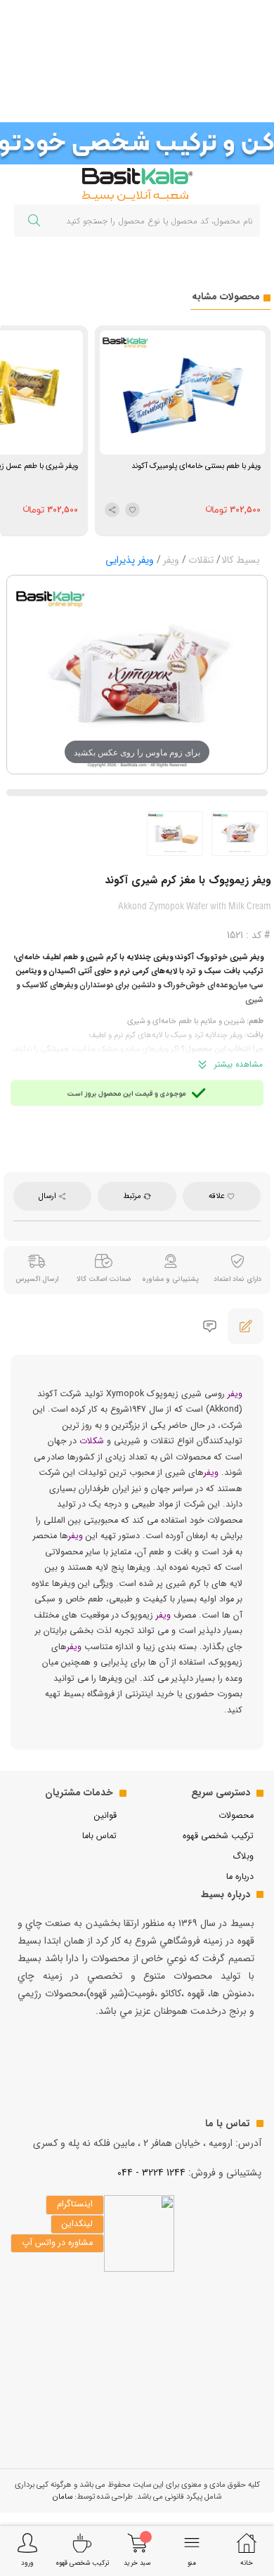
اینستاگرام (75, 2204)
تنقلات (201, 560)
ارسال (48, 1196)
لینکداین (77, 2224)
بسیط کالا (241, 560)
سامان (63, 2497)
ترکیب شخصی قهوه (218, 1836)
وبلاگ (243, 1856)
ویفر (171, 560)
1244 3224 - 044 (151, 2173)
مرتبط (133, 1196)
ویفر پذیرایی (130, 560)
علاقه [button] (218, 1196)
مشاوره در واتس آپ (57, 2243)
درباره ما (240, 1877)
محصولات (236, 1816)
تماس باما (99, 1836)
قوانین (105, 1816)
